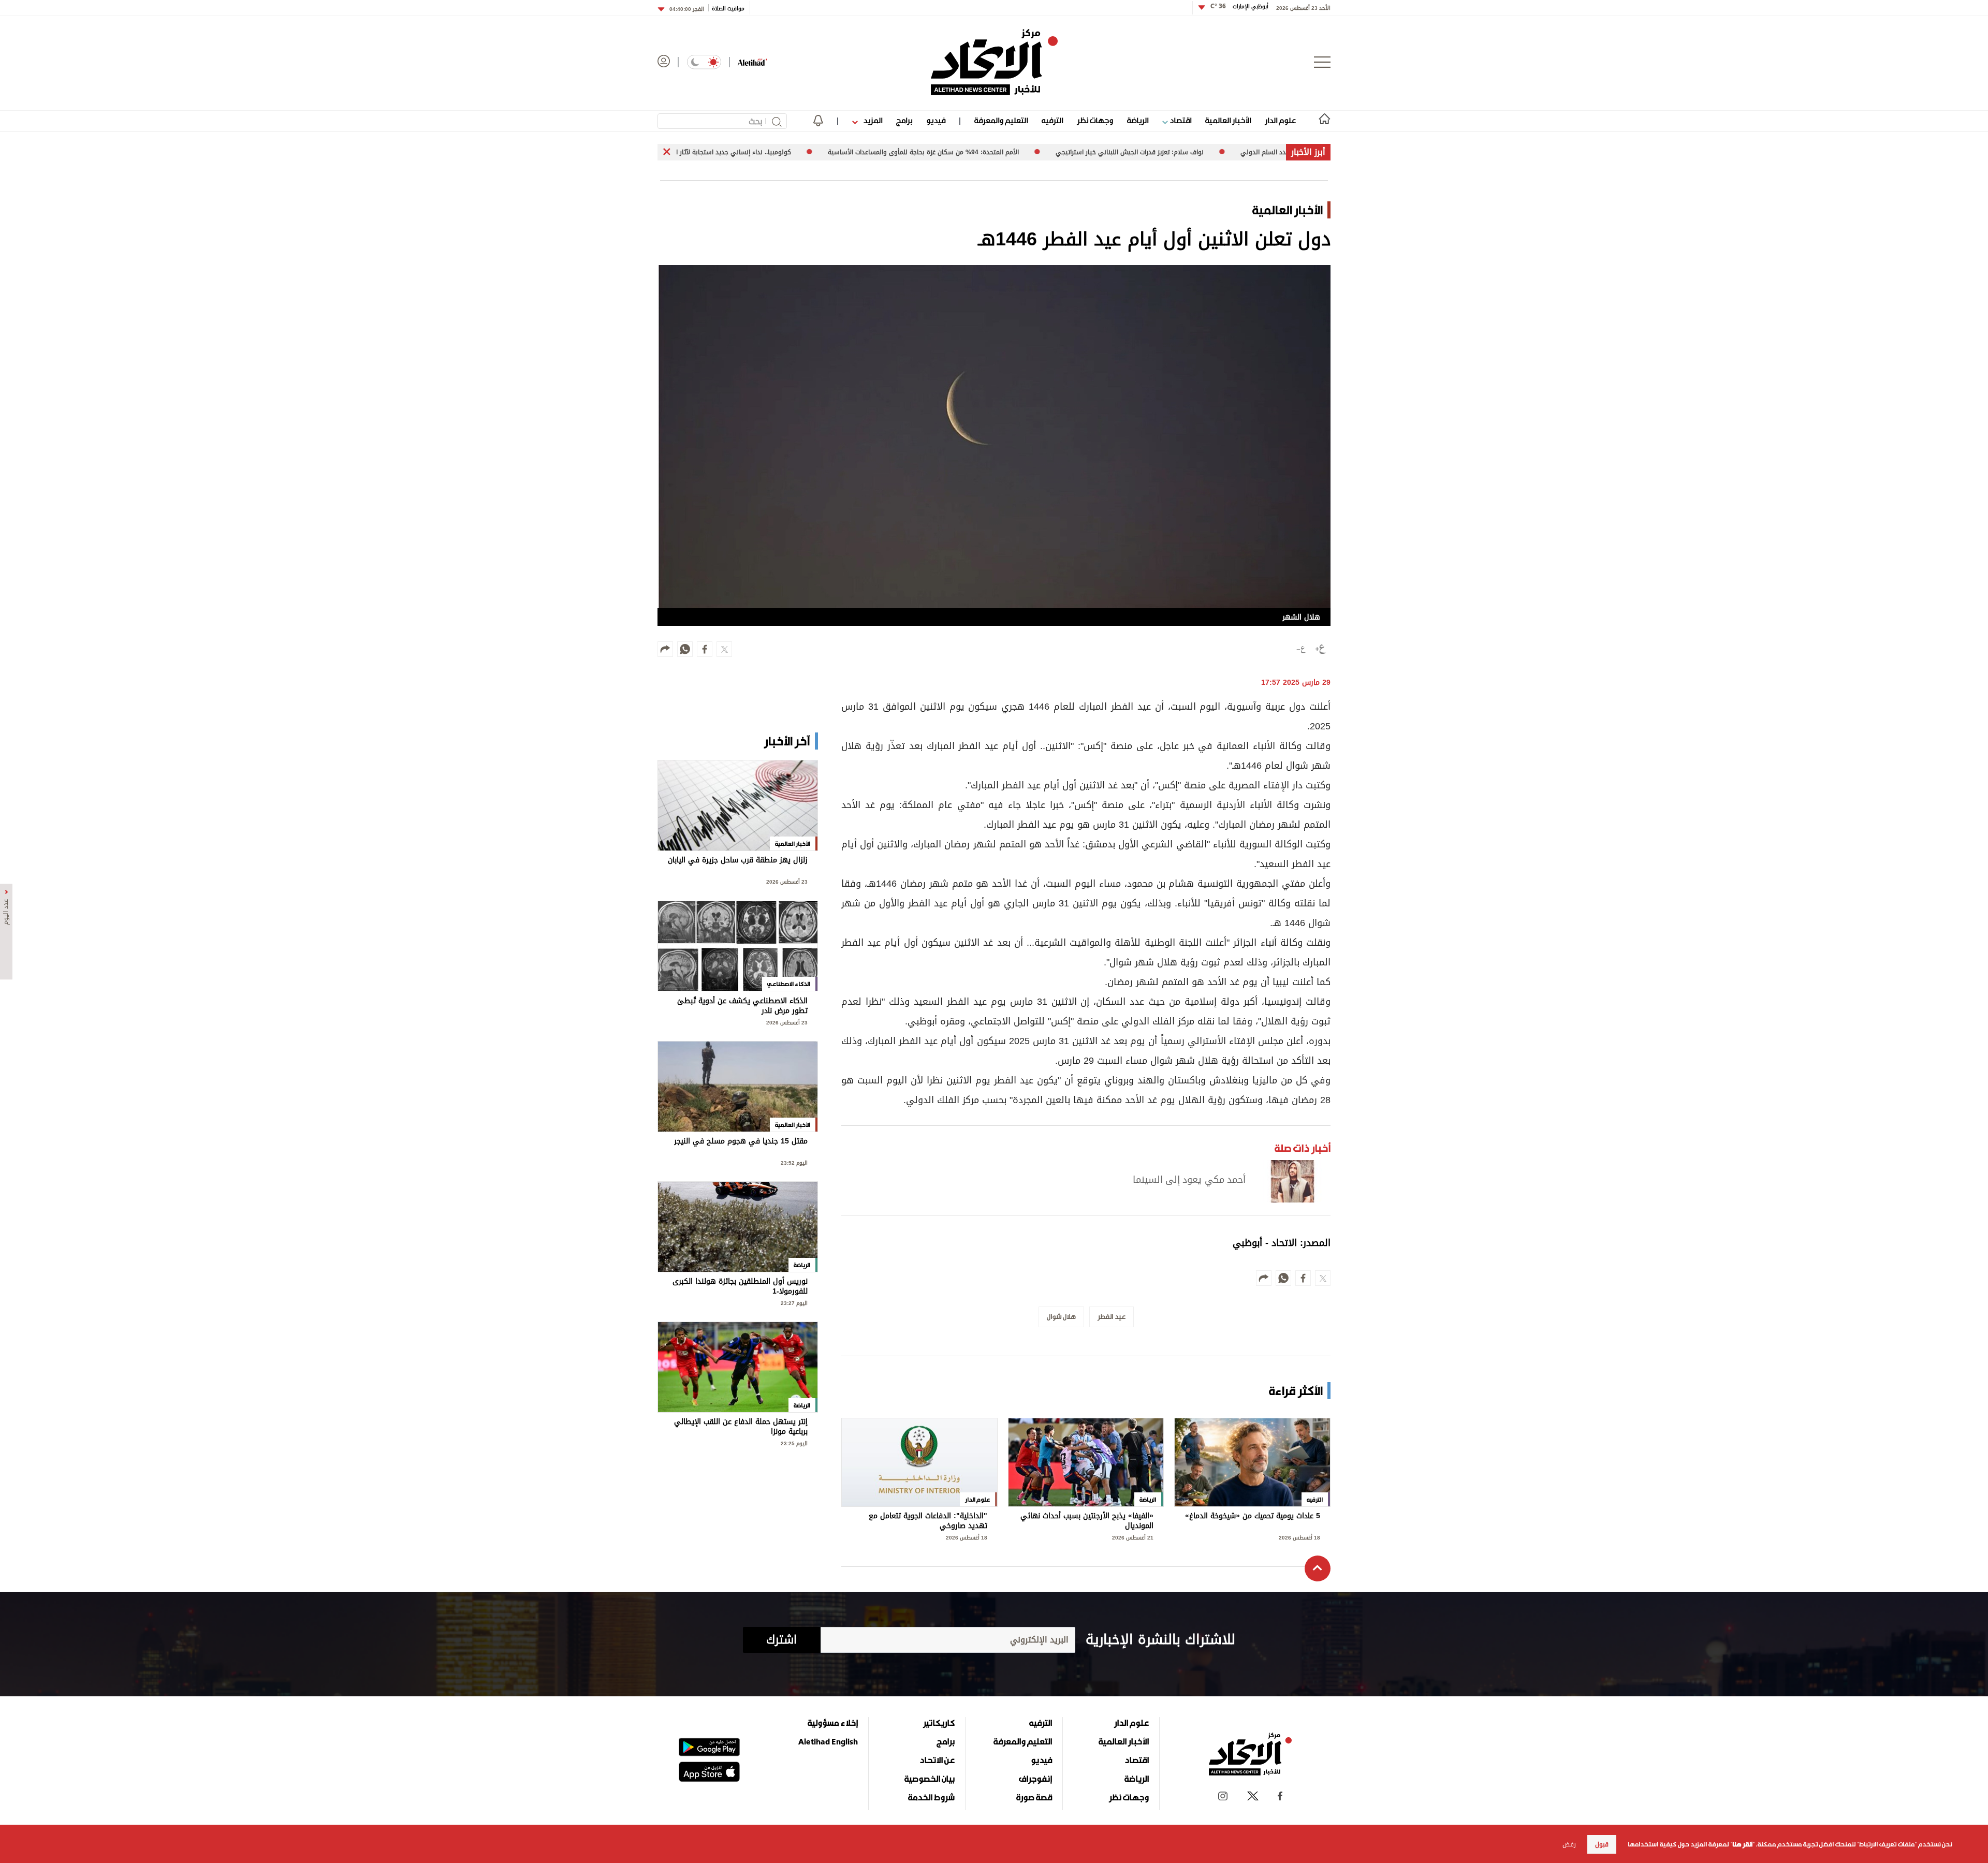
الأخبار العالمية (1228, 120)
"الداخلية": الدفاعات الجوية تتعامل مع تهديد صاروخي (928, 1521)
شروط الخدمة (931, 1797)
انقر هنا (1742, 1844)
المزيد (872, 120)
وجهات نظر (1095, 120)
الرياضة (1138, 120)
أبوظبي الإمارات (1239, 6)
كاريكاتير (939, 1723)
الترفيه (1052, 120)
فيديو (936, 120)
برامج (904, 120)
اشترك (781, 1640)
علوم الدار (1280, 120)
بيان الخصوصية (930, 1779)
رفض (1569, 1844)
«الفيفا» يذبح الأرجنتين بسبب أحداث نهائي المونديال (1087, 1521)
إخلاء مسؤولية (833, 1723)
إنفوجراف (1035, 1779)
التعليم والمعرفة (1001, 120)
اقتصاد (1180, 120)
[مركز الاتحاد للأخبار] (994, 62)
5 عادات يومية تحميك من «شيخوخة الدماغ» (1253, 1517)
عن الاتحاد (937, 1760)
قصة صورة (1034, 1797)
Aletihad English (828, 1741)
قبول (1602, 1844)
